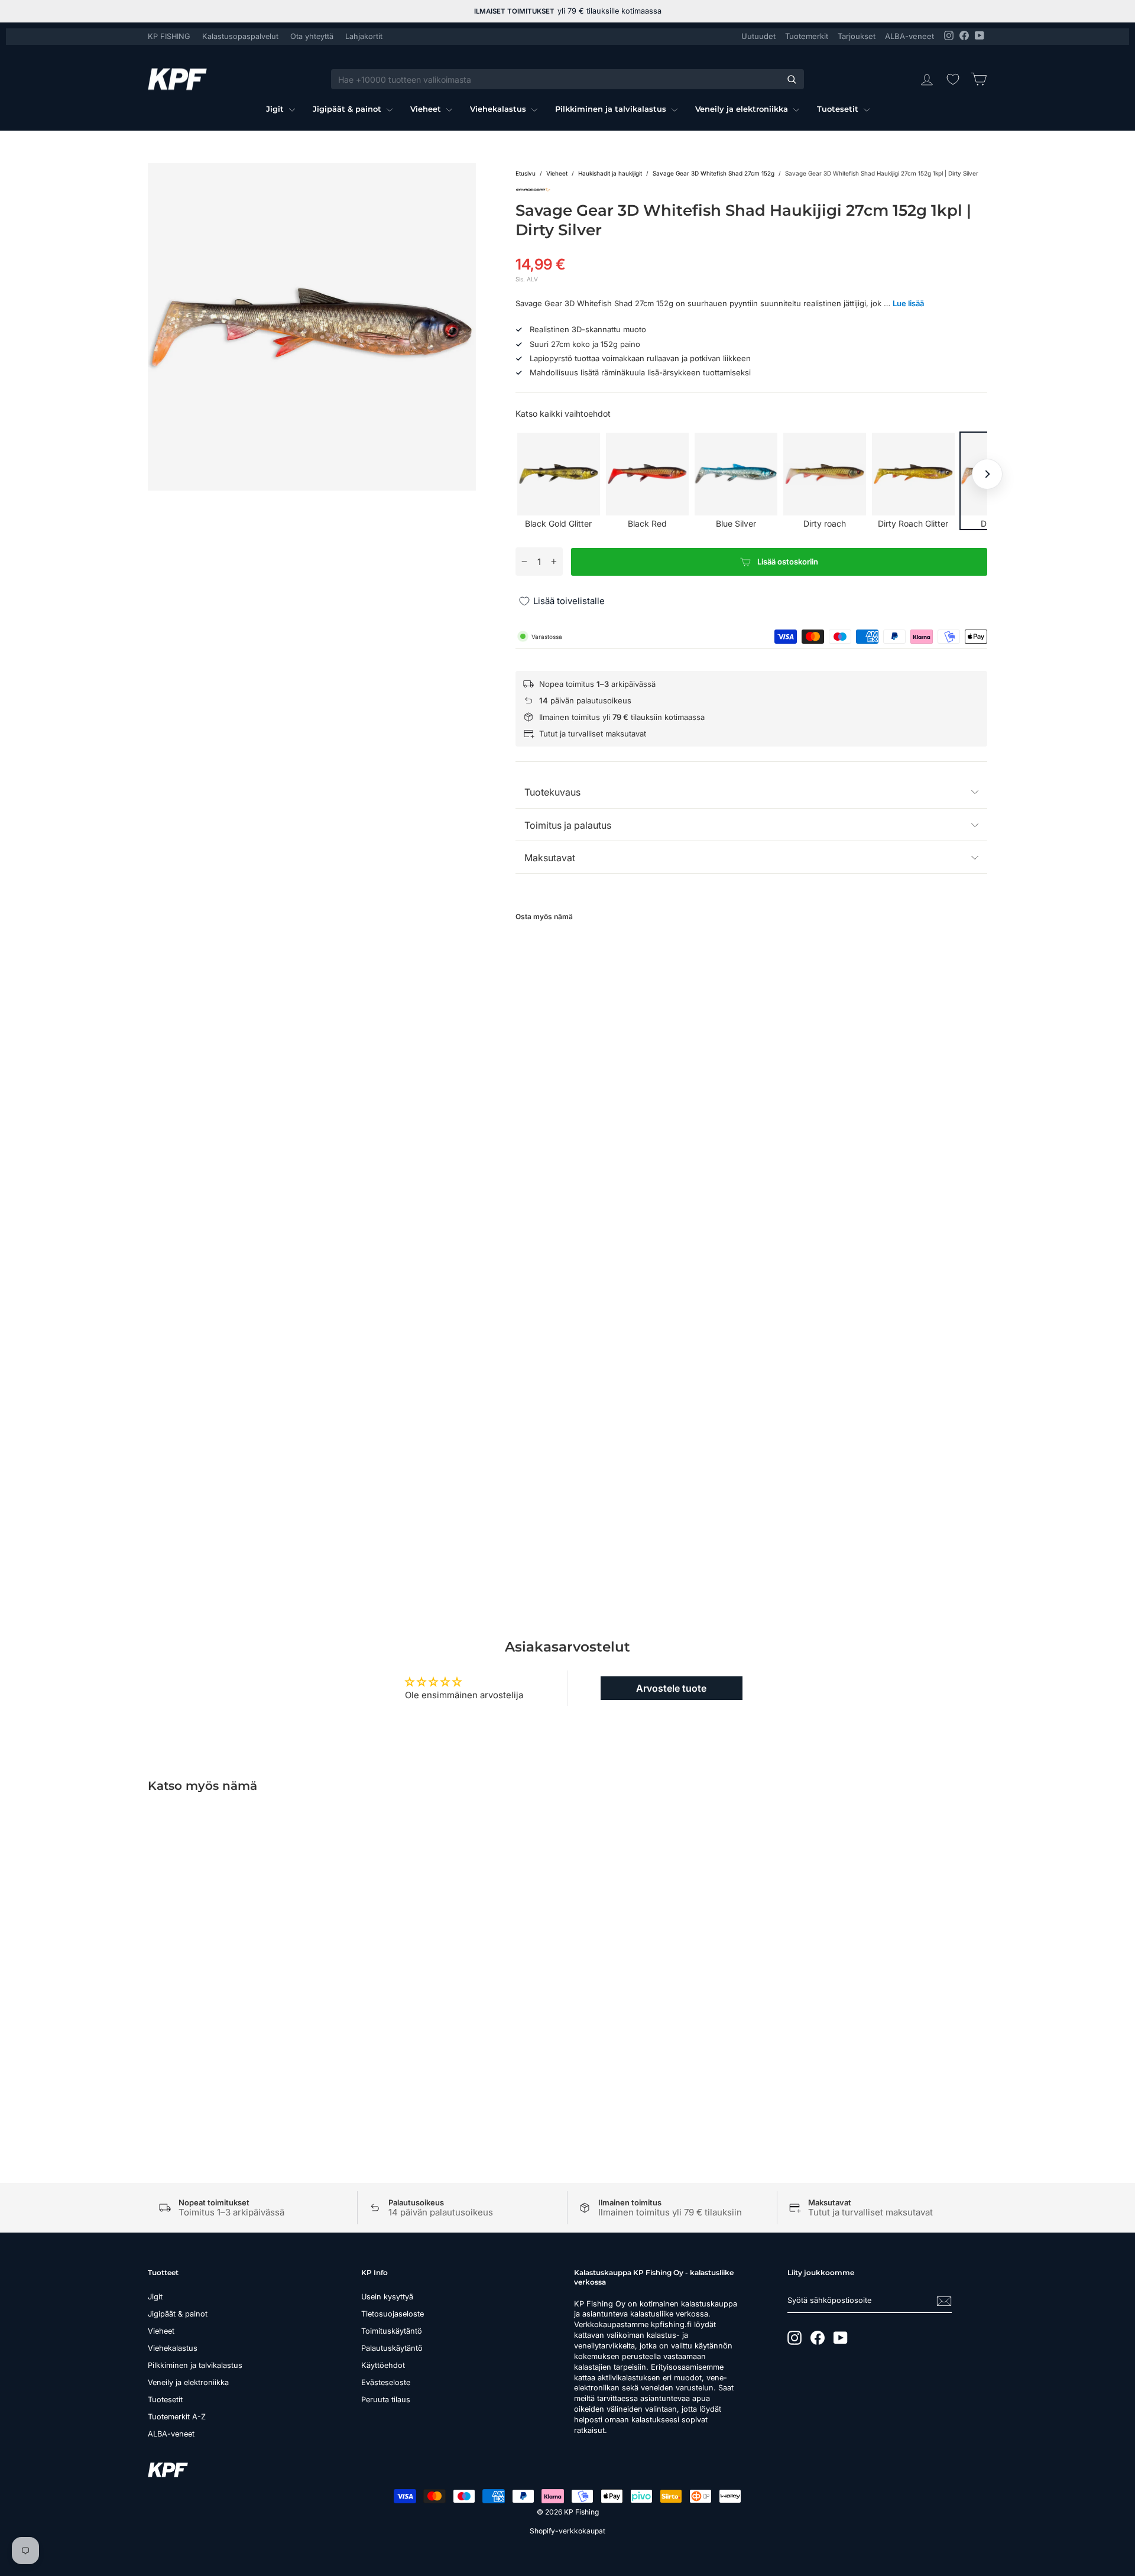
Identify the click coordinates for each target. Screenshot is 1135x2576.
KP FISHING (169, 36)
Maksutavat (550, 858)
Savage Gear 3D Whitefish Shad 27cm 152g (714, 173)
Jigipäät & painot (348, 109)
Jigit (276, 109)
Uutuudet (758, 36)
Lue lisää (908, 303)
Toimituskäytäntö (392, 2331)
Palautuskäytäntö (392, 2348)
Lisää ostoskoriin (248, 2010)
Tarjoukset (857, 36)
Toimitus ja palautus (568, 825)
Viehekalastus (499, 109)
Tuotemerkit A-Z (177, 2417)
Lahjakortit (364, 36)
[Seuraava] (987, 474)
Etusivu (526, 173)
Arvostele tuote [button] (671, 1688)
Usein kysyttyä (387, 2297)
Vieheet (427, 109)
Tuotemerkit (807, 36)
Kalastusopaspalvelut (240, 36)
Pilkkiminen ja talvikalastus (612, 109)
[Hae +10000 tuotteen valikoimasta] (792, 79)
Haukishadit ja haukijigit (610, 173)
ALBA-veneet (909, 36)
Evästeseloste (386, 2382)
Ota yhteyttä (312, 36)
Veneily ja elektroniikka (743, 109)
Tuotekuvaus (552, 792)
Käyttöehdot (383, 2365)
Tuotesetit (839, 109)
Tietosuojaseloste (393, 2314)
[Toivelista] (953, 79)
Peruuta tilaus (386, 2400)
